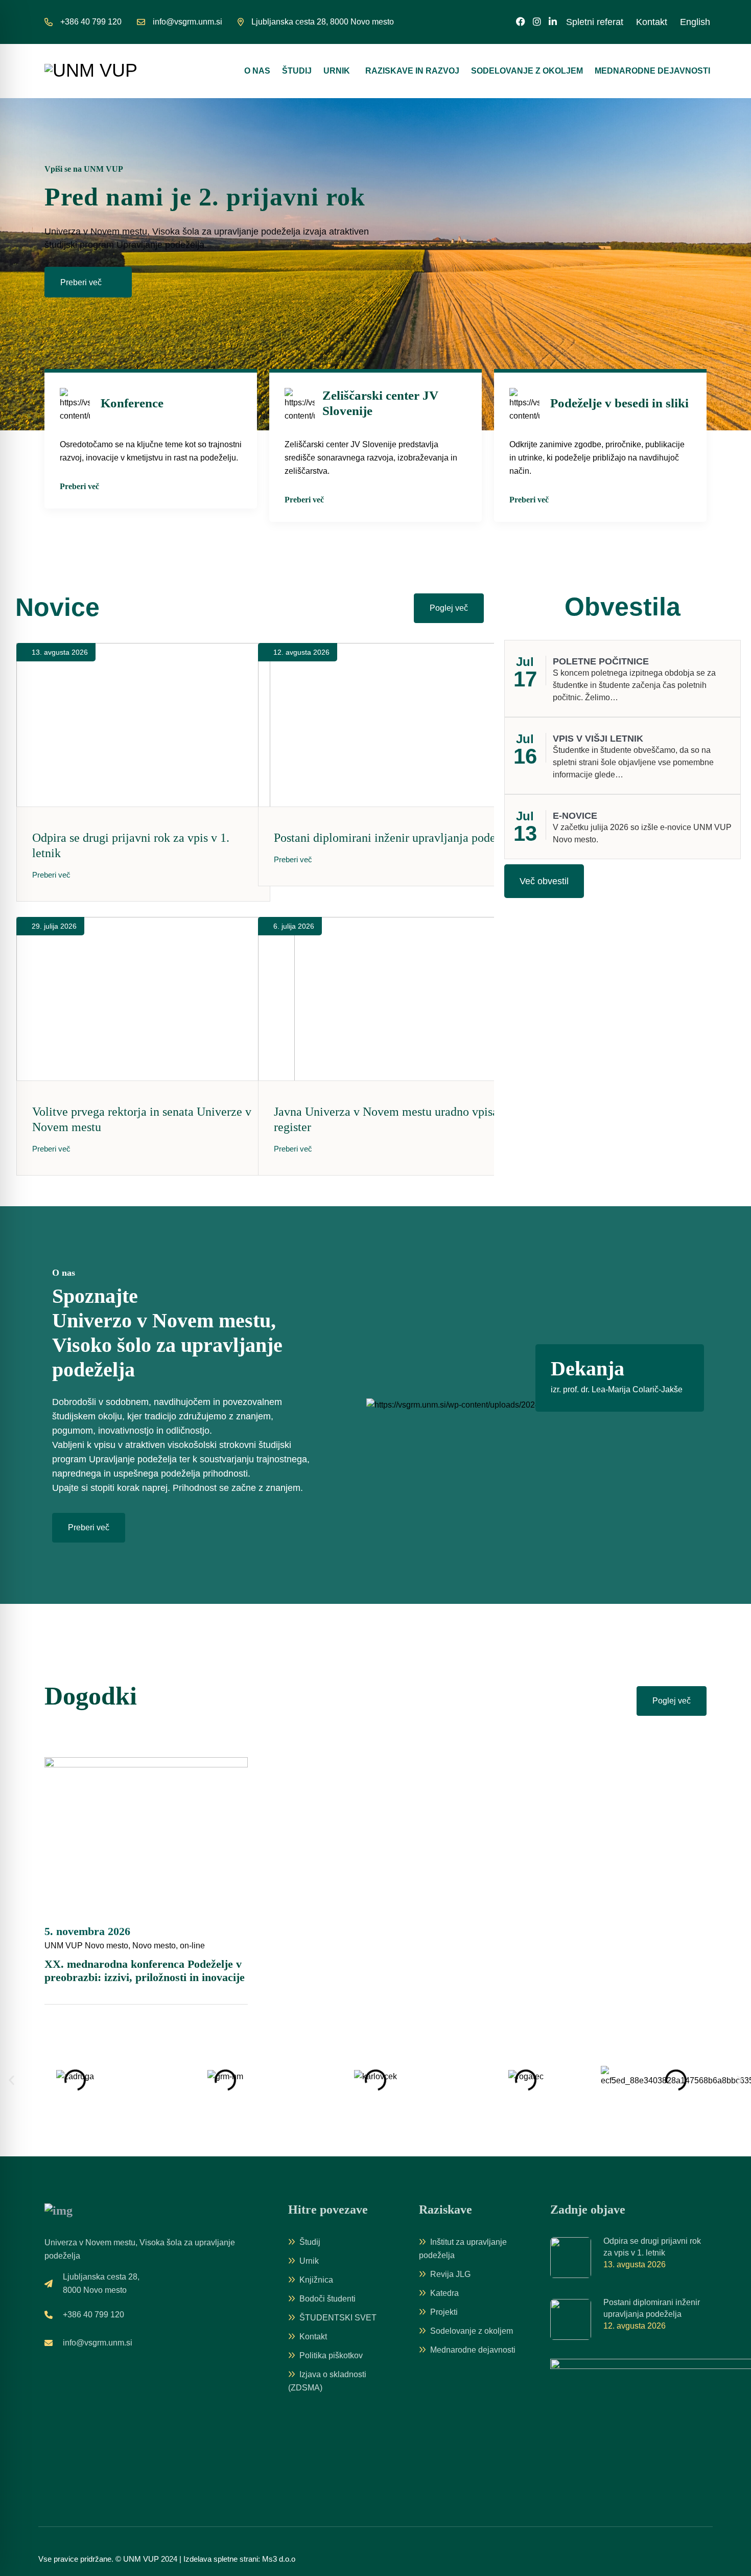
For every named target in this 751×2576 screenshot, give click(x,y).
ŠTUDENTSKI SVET (338, 2318)
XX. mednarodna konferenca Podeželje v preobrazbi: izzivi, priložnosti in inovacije (145, 1971)
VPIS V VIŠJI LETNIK (598, 739)
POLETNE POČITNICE (601, 661)
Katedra (444, 2293)
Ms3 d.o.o (279, 2559)
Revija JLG (450, 2274)
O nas (257, 71)
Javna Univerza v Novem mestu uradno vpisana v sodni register (411, 1119)
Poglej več (672, 1701)
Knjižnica (316, 2280)
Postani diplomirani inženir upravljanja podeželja (397, 838)
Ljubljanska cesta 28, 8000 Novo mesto (323, 22)
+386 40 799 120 (91, 22)
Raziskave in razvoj (412, 71)
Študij (297, 71)
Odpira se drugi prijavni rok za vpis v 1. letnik (131, 845)
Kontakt (652, 22)
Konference (132, 403)
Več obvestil (544, 881)
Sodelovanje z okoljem (527, 71)
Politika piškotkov (331, 2355)
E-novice (575, 816)
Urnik (337, 71)
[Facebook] (521, 22)
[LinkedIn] (553, 22)
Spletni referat (595, 22)
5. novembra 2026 (87, 1931)
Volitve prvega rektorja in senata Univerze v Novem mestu (142, 1119)
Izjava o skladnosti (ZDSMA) (327, 2381)
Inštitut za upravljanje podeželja (463, 2249)
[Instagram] (537, 22)
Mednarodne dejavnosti (652, 71)
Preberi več (82, 282)
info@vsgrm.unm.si (187, 22)
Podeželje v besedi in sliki (619, 403)
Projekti (444, 2312)
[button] (11, 2080)
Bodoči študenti (327, 2299)
